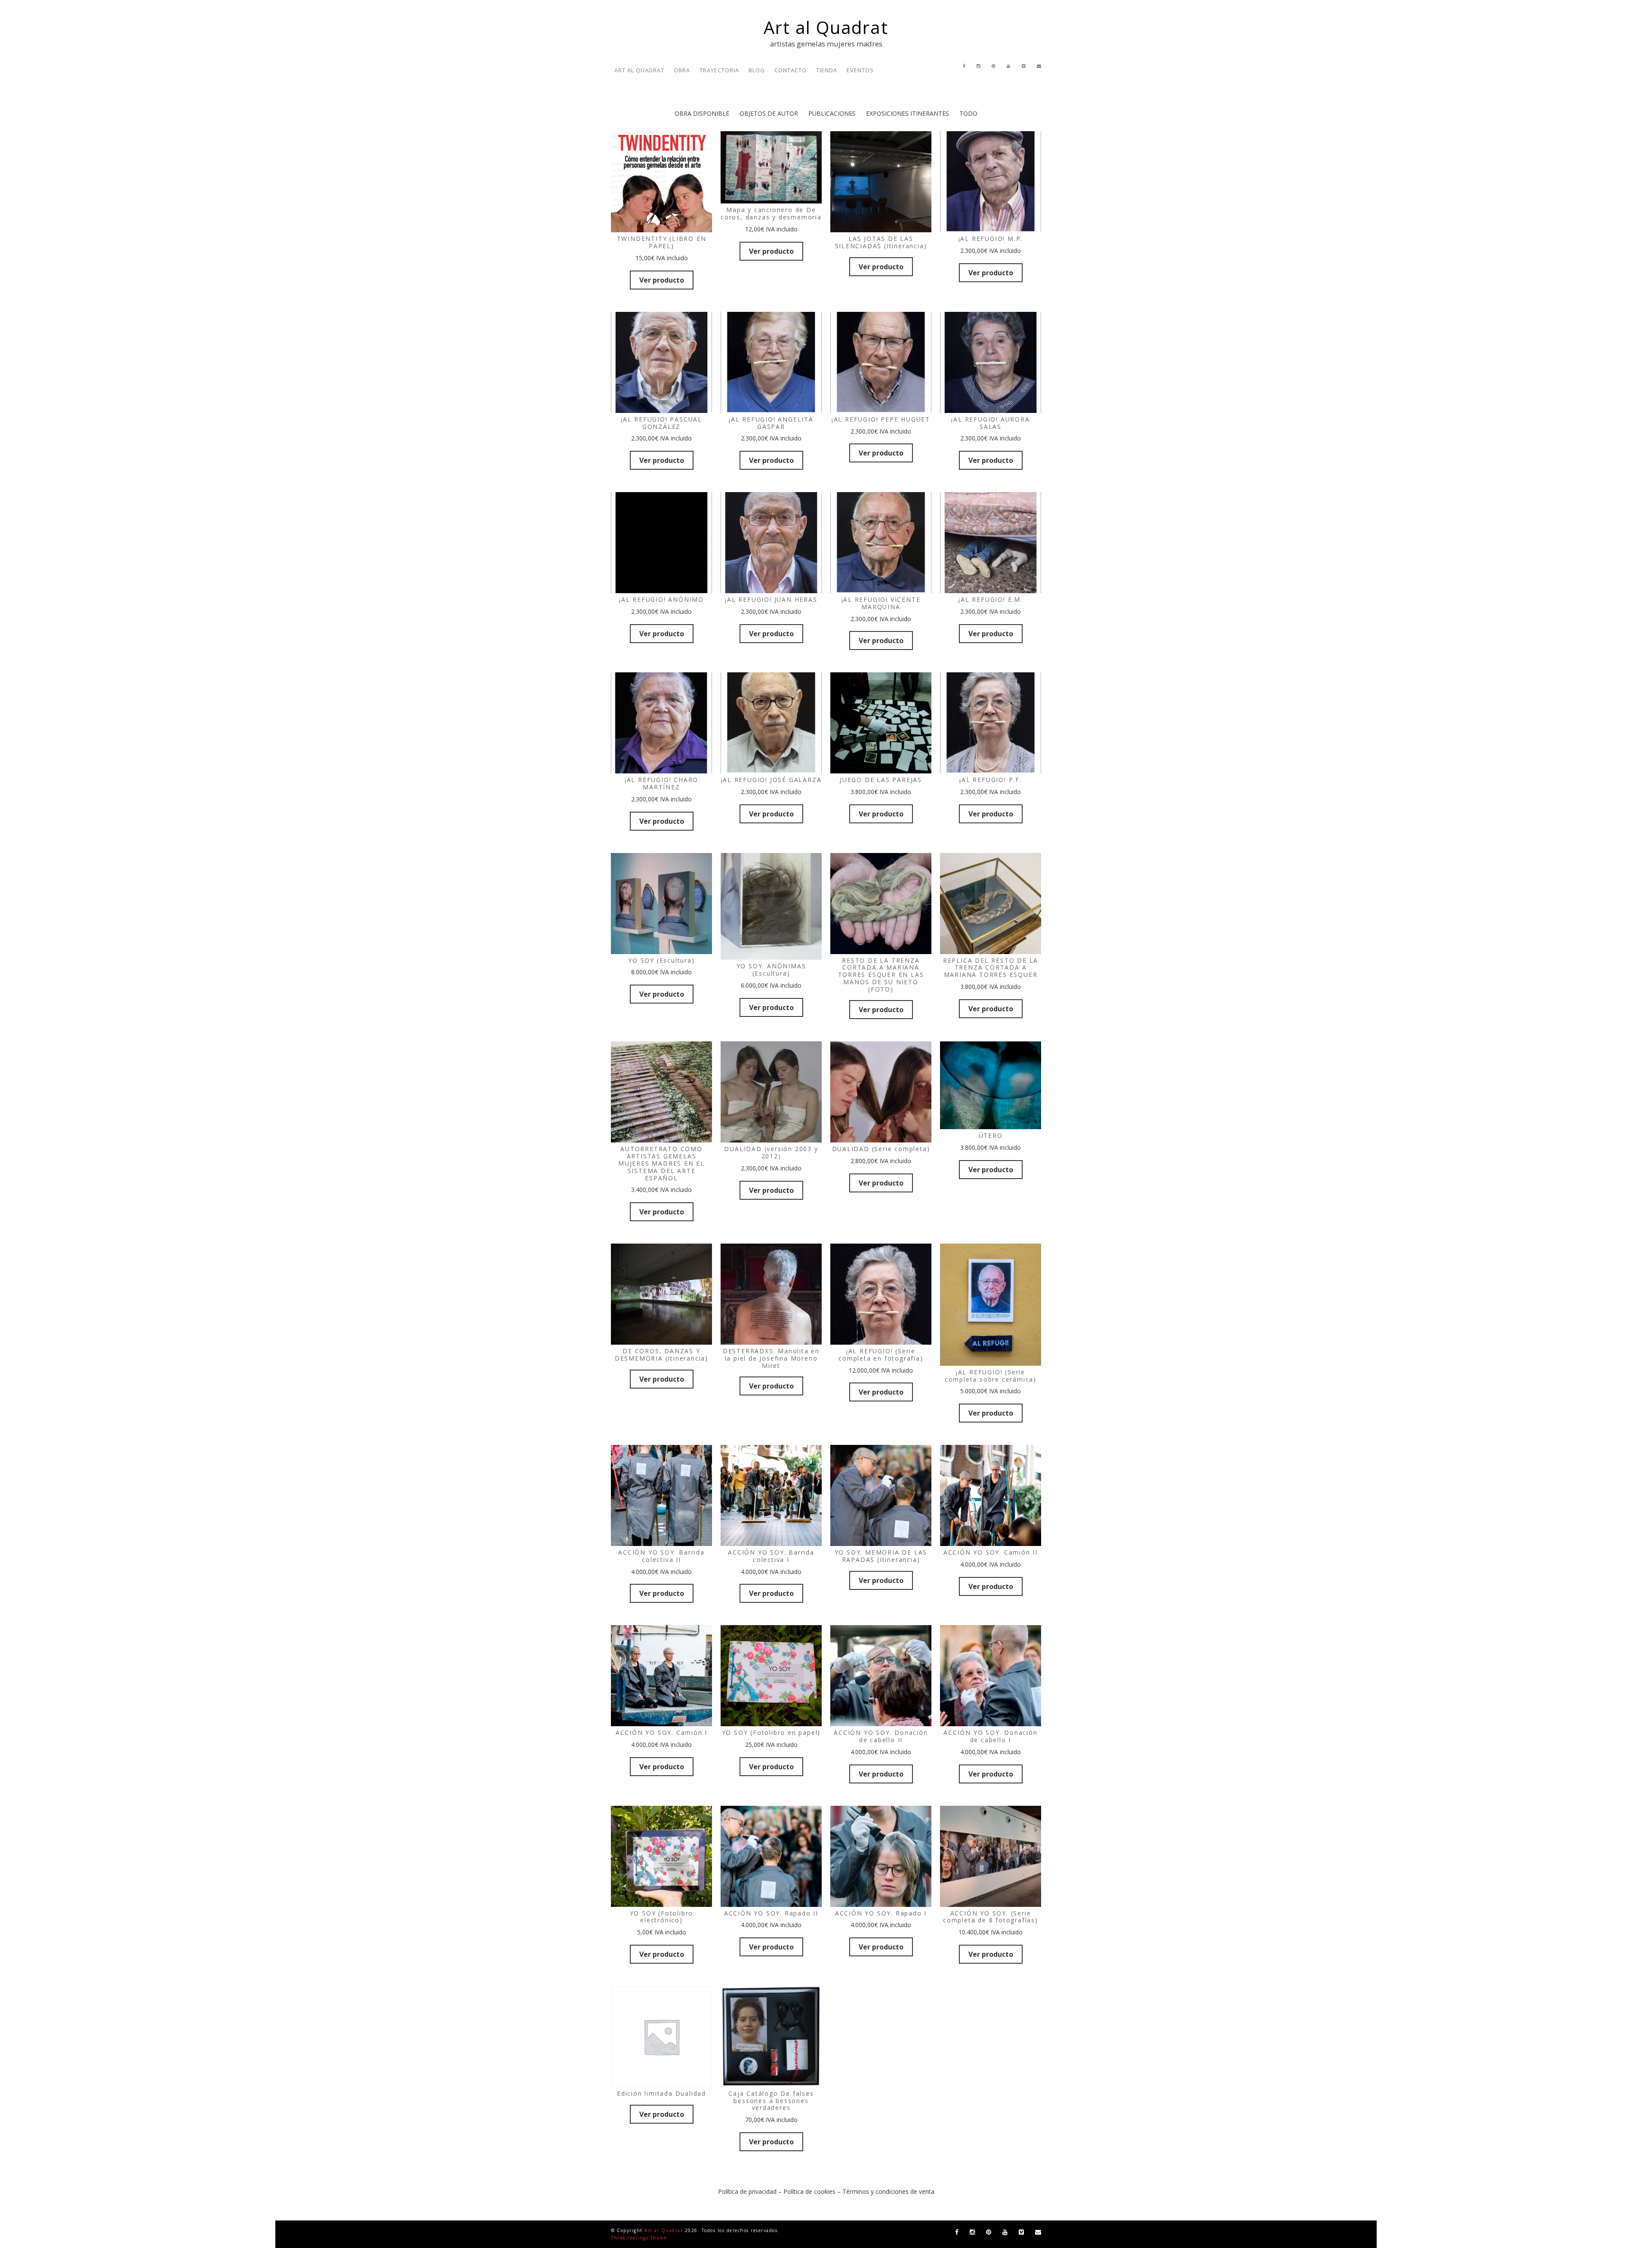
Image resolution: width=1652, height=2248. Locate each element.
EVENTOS (860, 70)
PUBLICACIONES (832, 113)
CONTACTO (791, 70)
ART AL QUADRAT (639, 70)
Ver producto (662, 280)
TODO (968, 113)
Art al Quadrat (826, 27)
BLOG (757, 70)
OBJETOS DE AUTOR (769, 113)
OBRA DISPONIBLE (702, 113)
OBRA (682, 70)
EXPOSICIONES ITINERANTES (908, 113)
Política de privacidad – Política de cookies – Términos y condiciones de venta (826, 2191)
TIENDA (827, 70)
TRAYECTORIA (719, 70)
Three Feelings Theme (639, 2238)
